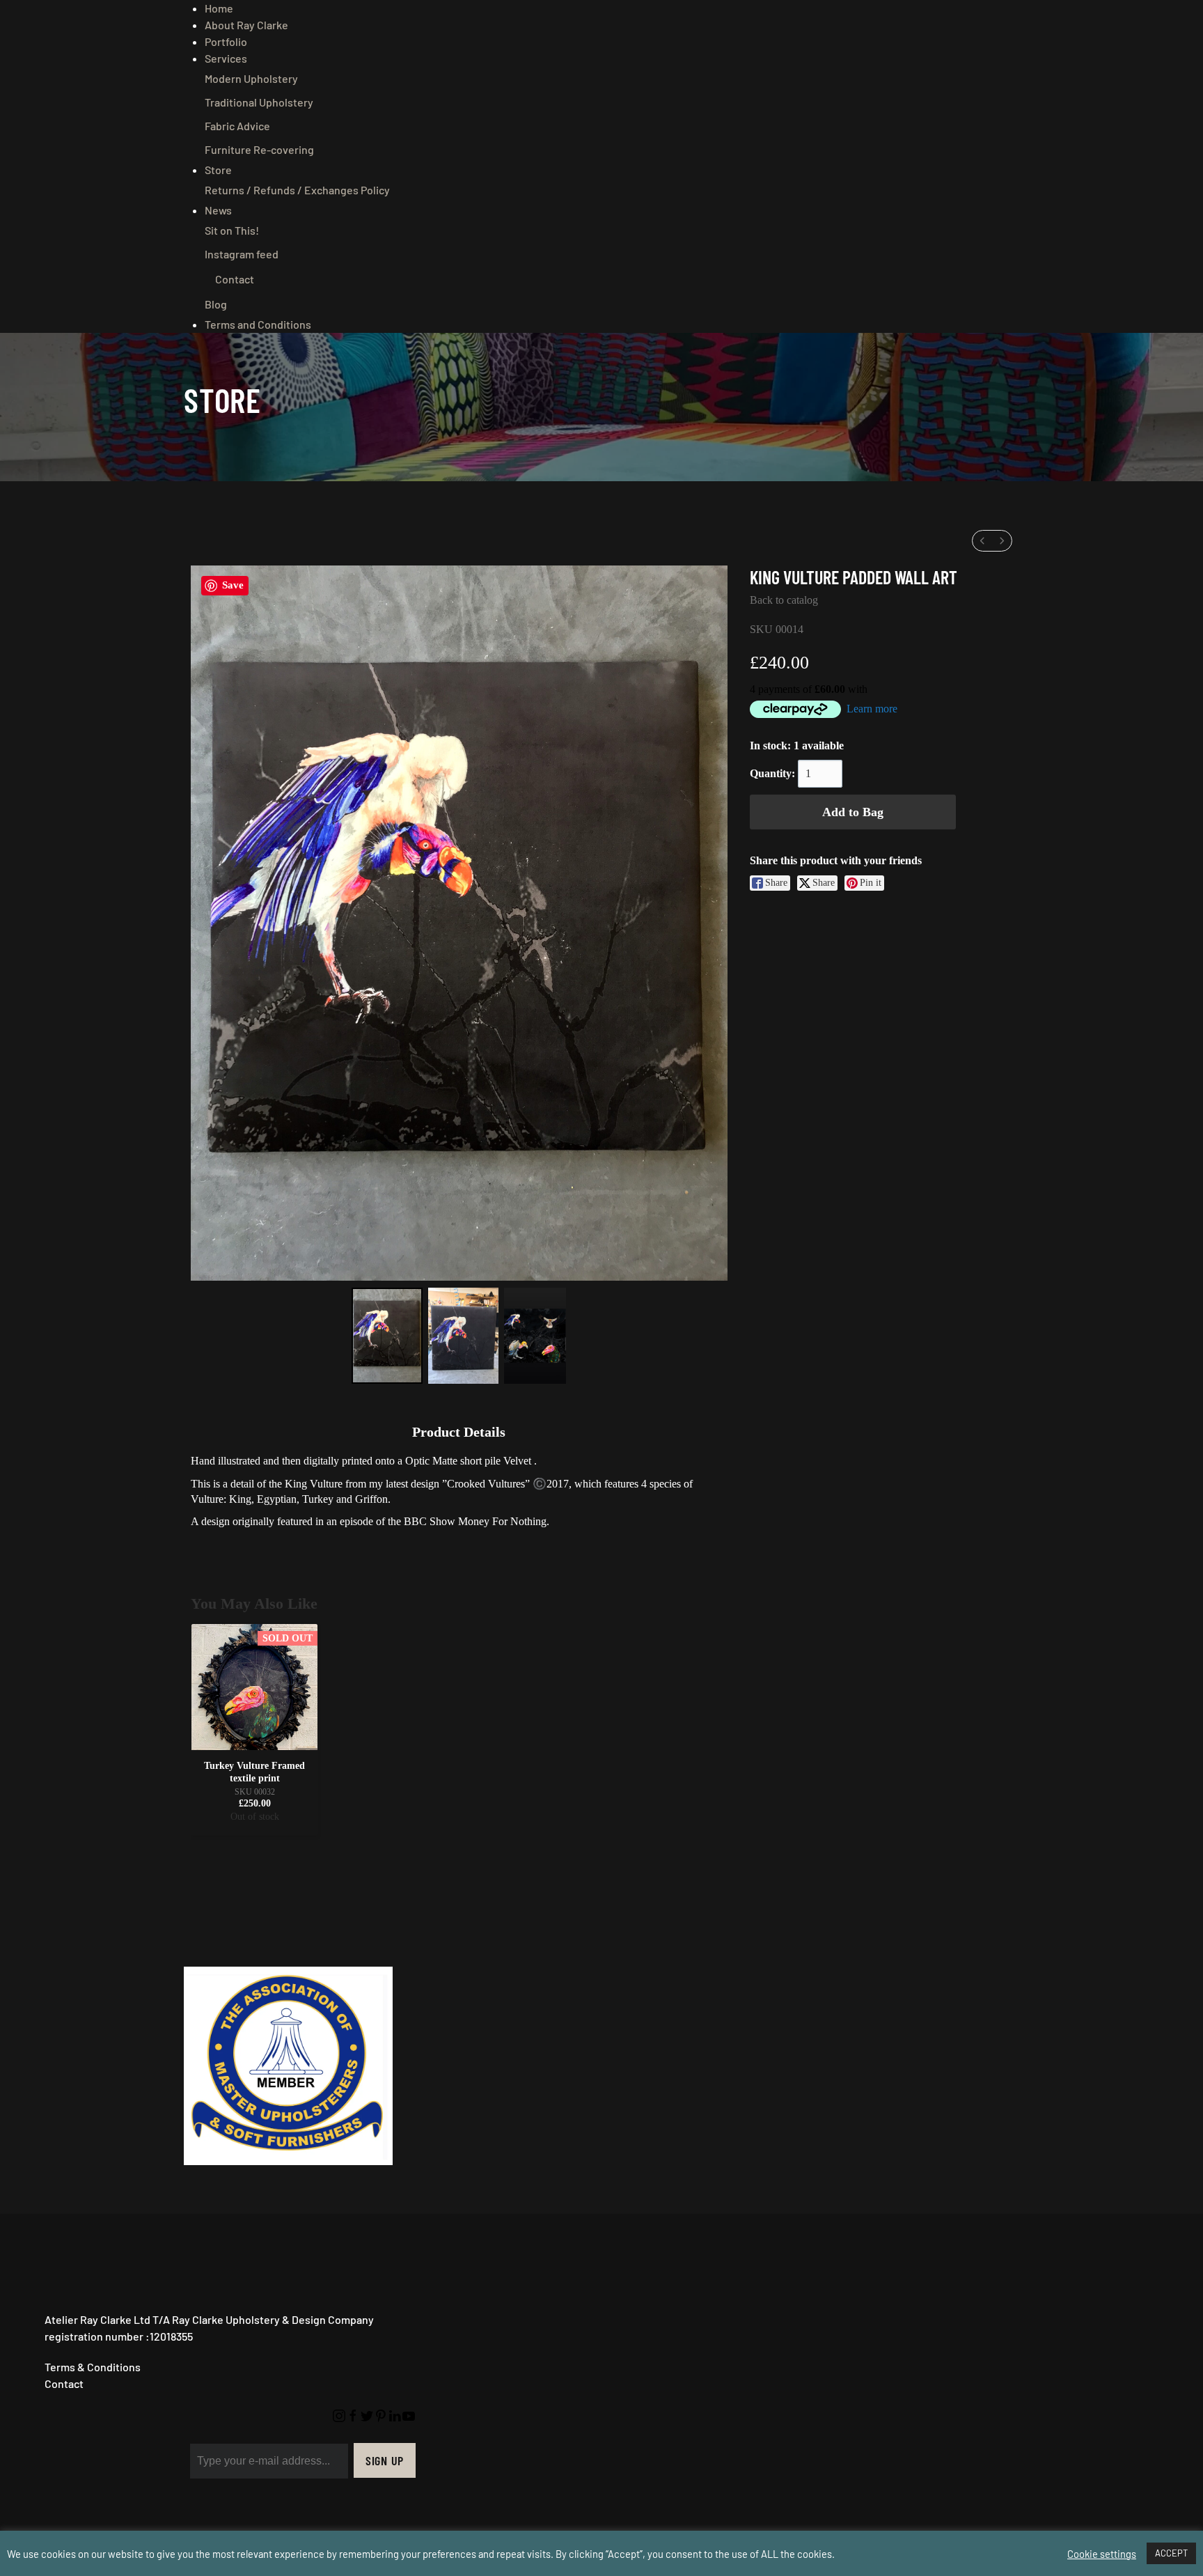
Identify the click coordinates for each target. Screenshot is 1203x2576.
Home (219, 8)
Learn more (872, 709)
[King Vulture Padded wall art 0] (387, 1336)
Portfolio (226, 41)
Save (233, 585)
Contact (235, 279)
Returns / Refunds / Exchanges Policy (297, 190)
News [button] (218, 210)
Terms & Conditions (93, 2367)
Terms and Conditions (258, 324)
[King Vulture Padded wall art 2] (535, 1336)
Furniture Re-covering (259, 149)
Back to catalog (784, 600)
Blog (216, 304)
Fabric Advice (237, 126)
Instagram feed (242, 254)
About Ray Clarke (246, 25)
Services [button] (226, 58)
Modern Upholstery (251, 78)
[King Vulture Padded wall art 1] (463, 1336)
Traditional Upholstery (259, 102)
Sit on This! (232, 230)
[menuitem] (982, 541)
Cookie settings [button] (1102, 2554)
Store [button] (218, 170)
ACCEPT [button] (1171, 2553)
